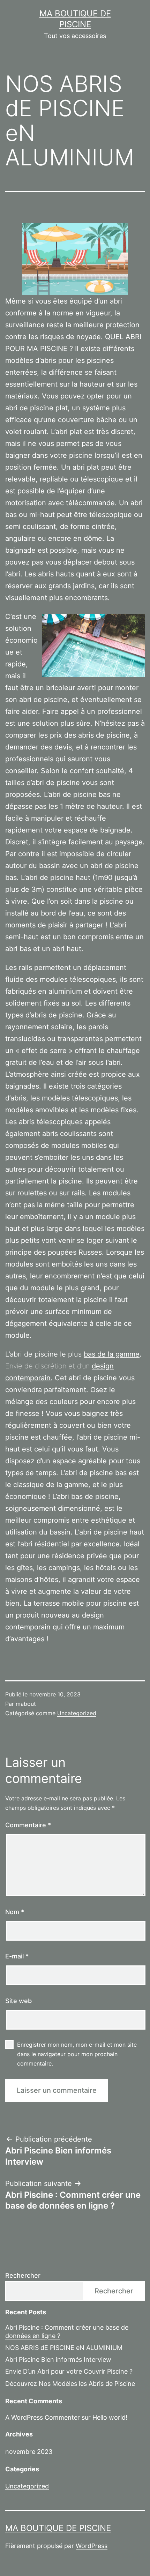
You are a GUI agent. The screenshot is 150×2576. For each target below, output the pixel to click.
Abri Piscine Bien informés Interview (58, 2360)
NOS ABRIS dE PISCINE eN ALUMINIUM (64, 2348)
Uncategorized (77, 1713)
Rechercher (23, 2275)
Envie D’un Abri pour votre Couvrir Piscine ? (69, 2371)
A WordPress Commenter (43, 2417)
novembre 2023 (29, 2452)
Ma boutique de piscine (58, 2528)
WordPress (92, 2546)
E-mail (17, 1956)
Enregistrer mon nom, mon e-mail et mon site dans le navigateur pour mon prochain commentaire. (77, 2054)
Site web (18, 2001)
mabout (26, 1704)
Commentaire (28, 1825)
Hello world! (110, 2417)
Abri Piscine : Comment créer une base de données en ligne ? (67, 2331)
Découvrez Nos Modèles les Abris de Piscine (70, 2384)
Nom (15, 1912)
